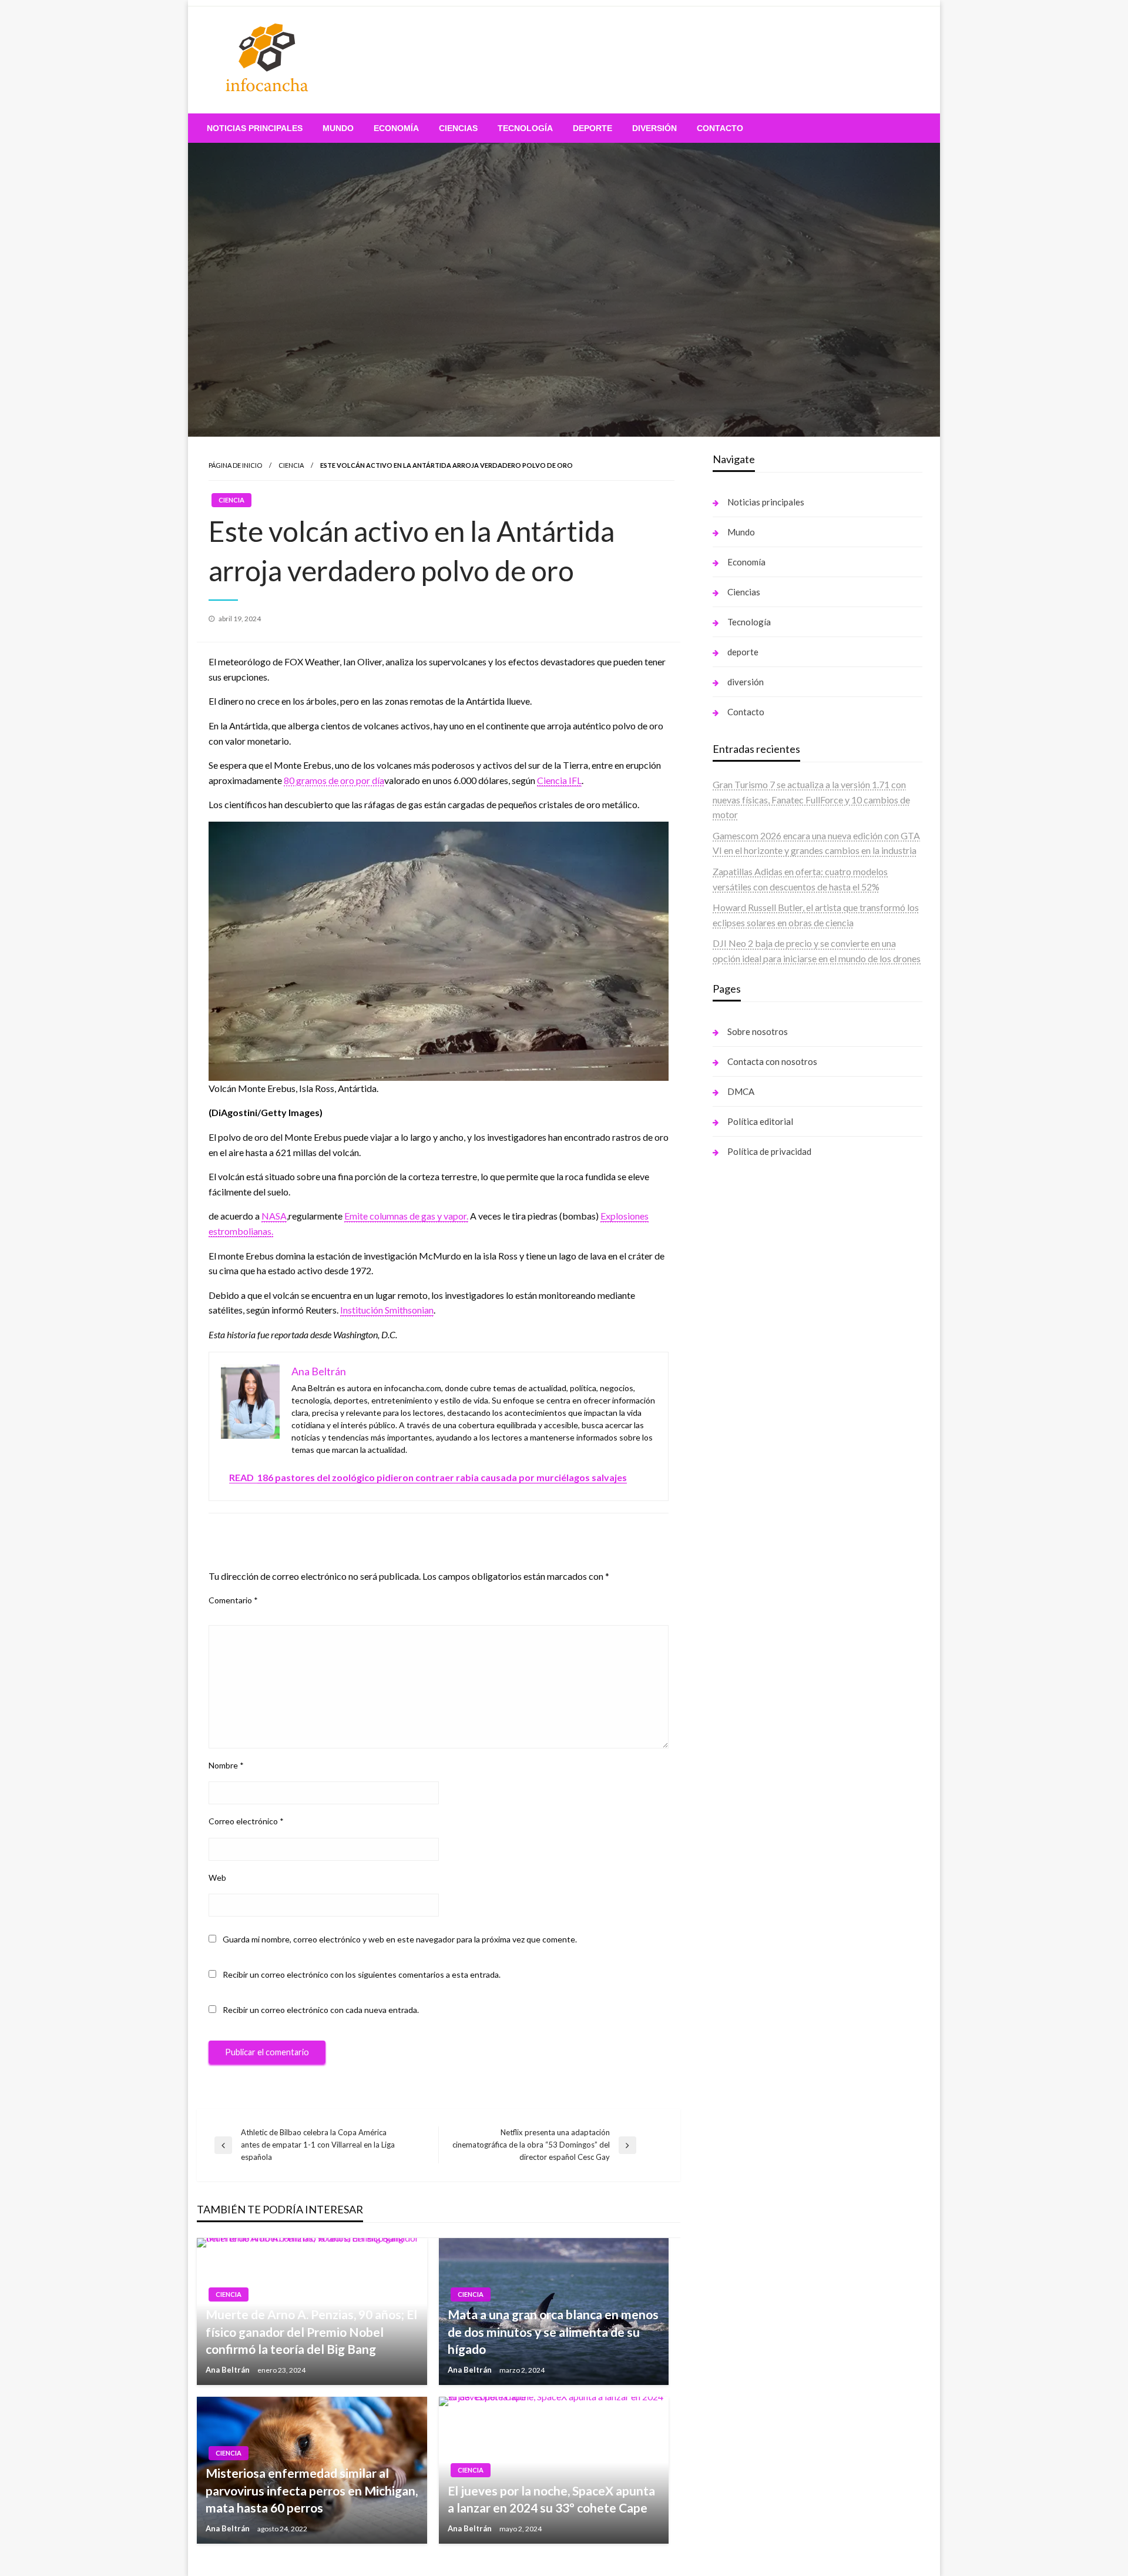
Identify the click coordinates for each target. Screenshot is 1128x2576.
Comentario (233, 1600)
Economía (396, 128)
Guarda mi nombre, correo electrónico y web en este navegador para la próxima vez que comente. (400, 1939)
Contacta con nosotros (772, 1061)
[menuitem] (255, 128)
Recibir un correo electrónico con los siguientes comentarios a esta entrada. (362, 1974)
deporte (592, 128)
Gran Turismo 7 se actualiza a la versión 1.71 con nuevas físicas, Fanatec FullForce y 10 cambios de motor (811, 799)
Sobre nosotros (758, 1031)
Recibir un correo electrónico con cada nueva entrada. (321, 2010)
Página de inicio (235, 465)
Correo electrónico (246, 1821)
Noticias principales (255, 128)
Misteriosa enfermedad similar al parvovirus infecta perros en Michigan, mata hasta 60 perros (312, 2490)
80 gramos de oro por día (334, 780)
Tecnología (525, 128)
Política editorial (760, 1121)
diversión (654, 128)
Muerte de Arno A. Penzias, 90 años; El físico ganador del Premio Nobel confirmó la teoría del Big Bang (311, 2332)
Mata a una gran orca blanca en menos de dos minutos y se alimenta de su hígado (553, 2332)
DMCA (741, 1091)
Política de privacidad (769, 1151)
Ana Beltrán (229, 2370)
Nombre (226, 1765)
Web (217, 1877)
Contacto (720, 128)
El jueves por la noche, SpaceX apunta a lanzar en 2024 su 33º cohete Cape (551, 2499)
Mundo (338, 128)
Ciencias (458, 128)
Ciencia (291, 465)
